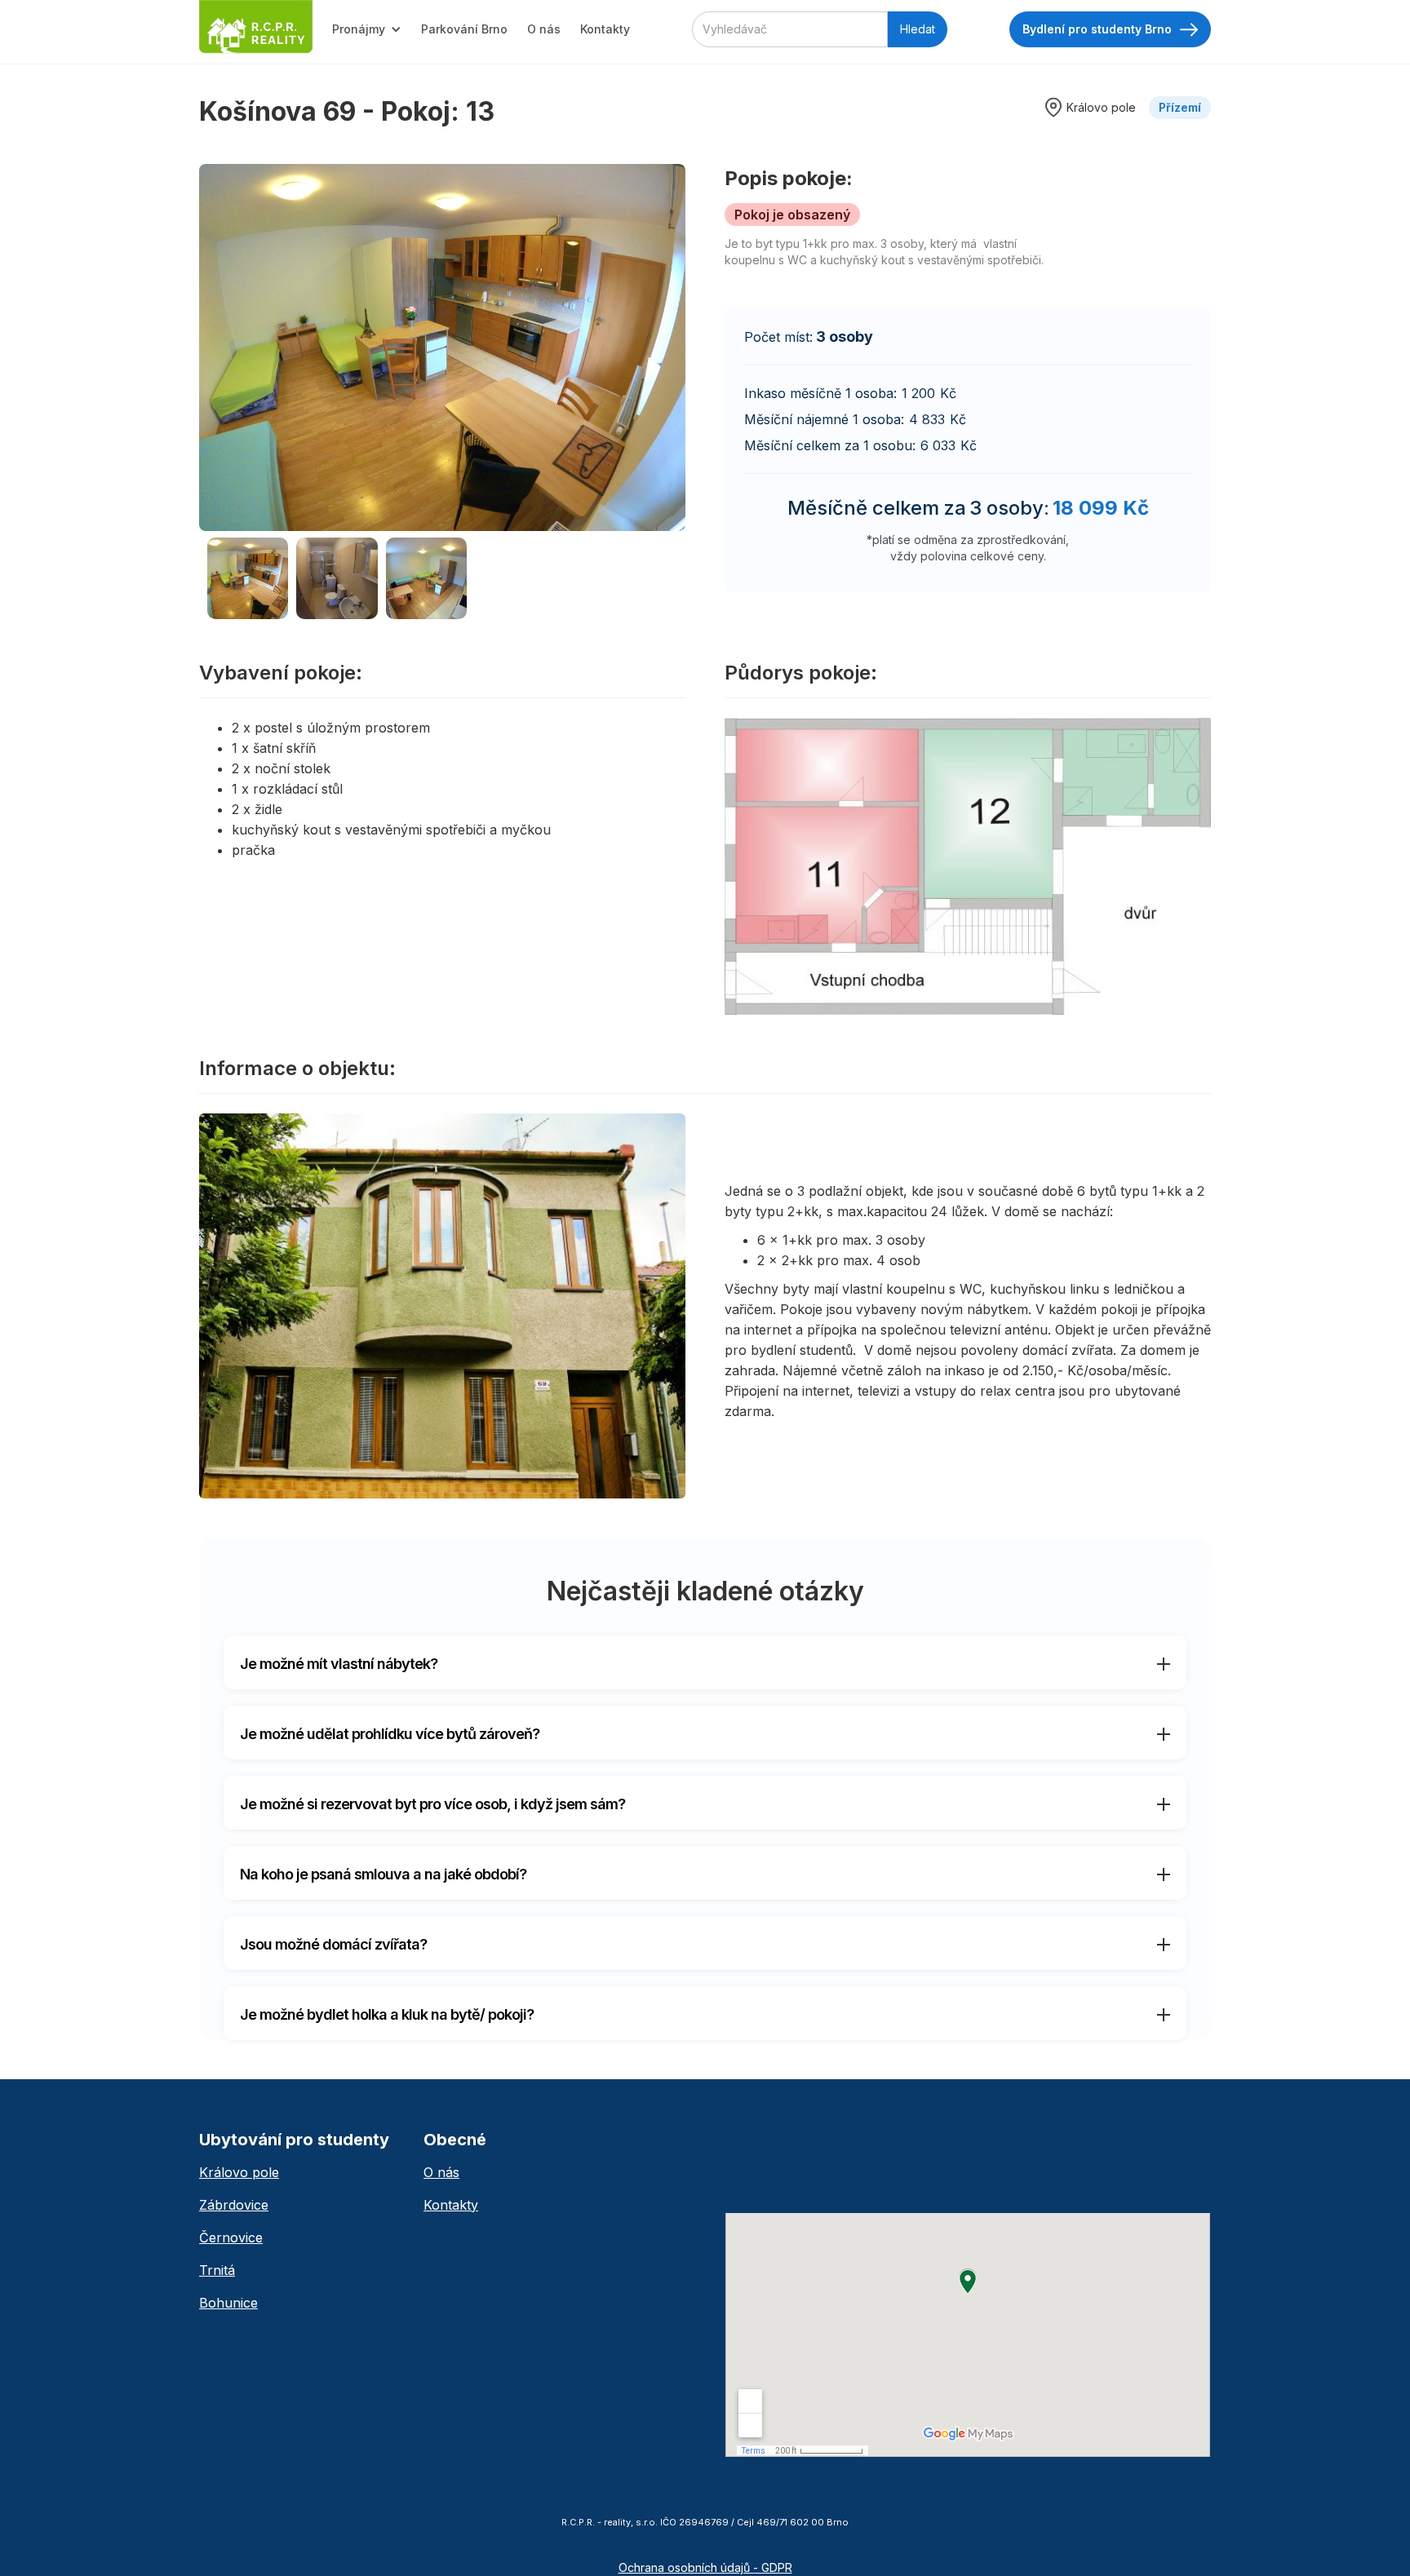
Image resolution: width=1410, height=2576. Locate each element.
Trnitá (217, 2270)
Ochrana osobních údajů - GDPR (705, 2567)
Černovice (231, 2237)
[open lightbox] (442, 347)
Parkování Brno (464, 29)
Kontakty (605, 29)
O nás (544, 29)
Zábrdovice (234, 2205)
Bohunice (228, 2303)
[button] (367, 29)
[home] (256, 27)
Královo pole (239, 2172)
